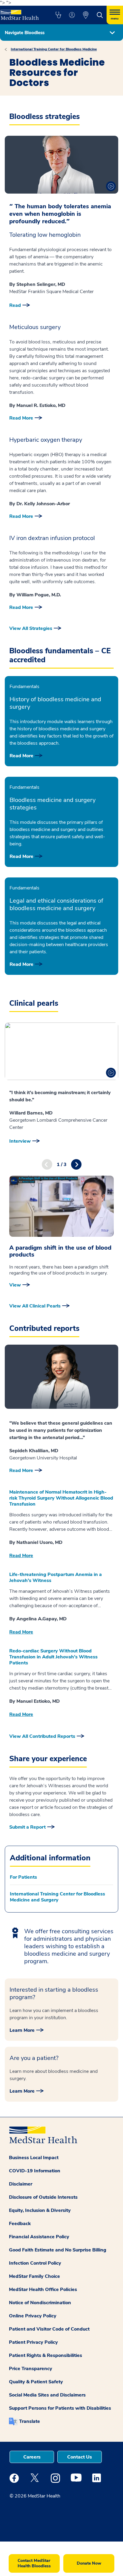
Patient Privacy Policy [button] (33, 2342)
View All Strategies (31, 628)
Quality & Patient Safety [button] (36, 2382)
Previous (47, 1164)
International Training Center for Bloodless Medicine (54, 49)
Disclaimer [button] (21, 2184)
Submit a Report (27, 1827)
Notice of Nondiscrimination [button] (40, 2303)
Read (15, 305)
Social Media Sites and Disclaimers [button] (47, 2395)
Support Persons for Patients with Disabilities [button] (60, 2408)
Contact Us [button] (80, 2457)
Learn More (22, 2030)
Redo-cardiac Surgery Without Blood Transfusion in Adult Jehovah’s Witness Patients (53, 1657)
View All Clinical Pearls (35, 1306)
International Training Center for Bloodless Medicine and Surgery (57, 1897)
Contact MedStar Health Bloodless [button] (34, 2563)
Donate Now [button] (89, 2563)
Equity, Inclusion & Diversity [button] (40, 2210)
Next (76, 1164)
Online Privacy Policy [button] (33, 2316)
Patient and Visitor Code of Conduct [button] (49, 2329)
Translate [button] (30, 2421)
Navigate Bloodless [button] (25, 33)
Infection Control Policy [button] (35, 2263)
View (15, 1285)
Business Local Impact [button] (34, 2158)
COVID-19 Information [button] (35, 2171)
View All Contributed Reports (42, 1736)
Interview (20, 1141)
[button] (58, 15)
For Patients (23, 1877)
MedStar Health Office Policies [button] (43, 2290)
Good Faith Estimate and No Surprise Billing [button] (58, 2250)
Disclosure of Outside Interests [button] (43, 2197)
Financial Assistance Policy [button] (39, 2237)
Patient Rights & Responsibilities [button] (46, 2355)
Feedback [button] (20, 2224)
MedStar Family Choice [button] (34, 2276)
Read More (21, 418)
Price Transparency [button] (31, 2369)
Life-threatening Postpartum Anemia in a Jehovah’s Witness (56, 1577)
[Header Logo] (21, 13)
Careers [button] (32, 2457)
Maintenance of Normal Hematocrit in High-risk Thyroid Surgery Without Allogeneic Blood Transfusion (61, 1498)
